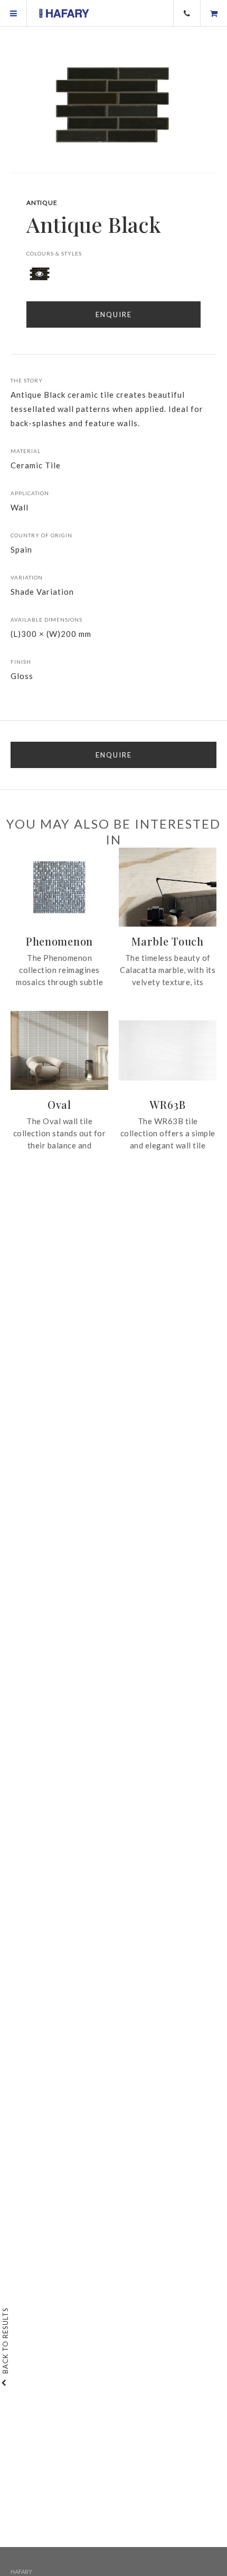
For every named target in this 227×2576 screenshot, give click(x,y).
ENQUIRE (114, 755)
